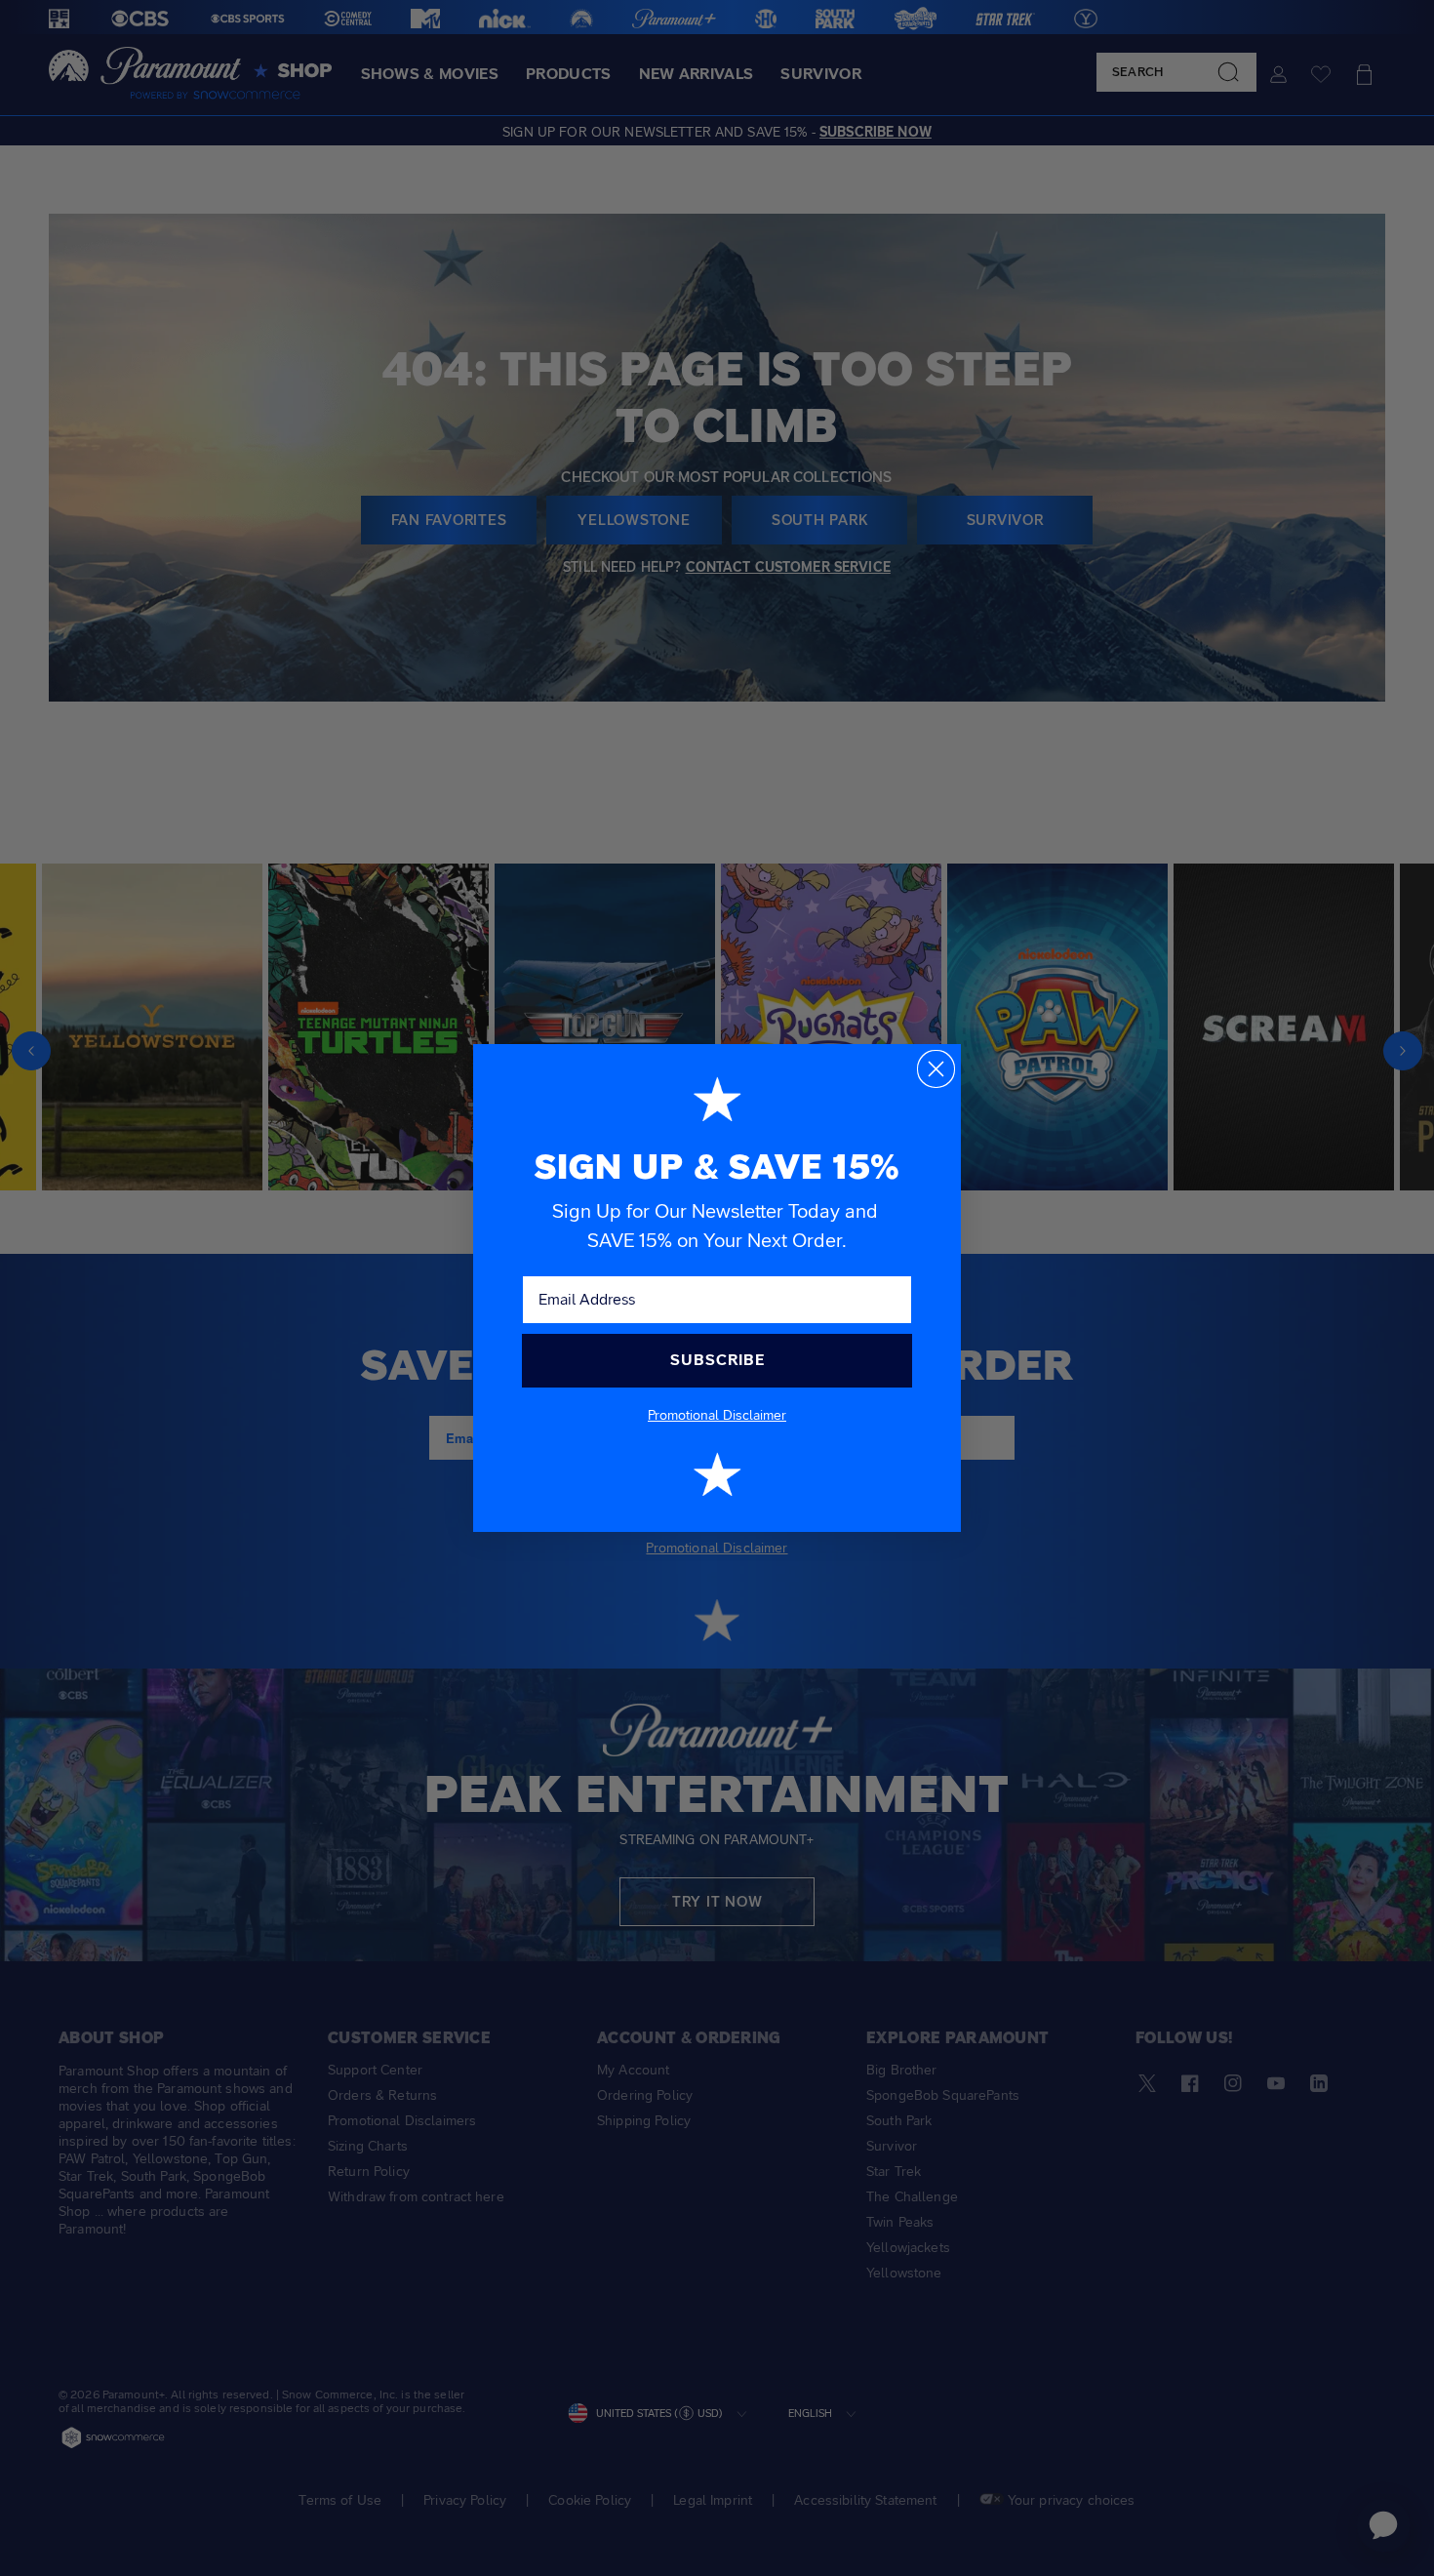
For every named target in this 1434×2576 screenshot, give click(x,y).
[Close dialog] (936, 1069)
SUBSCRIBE (717, 1360)
